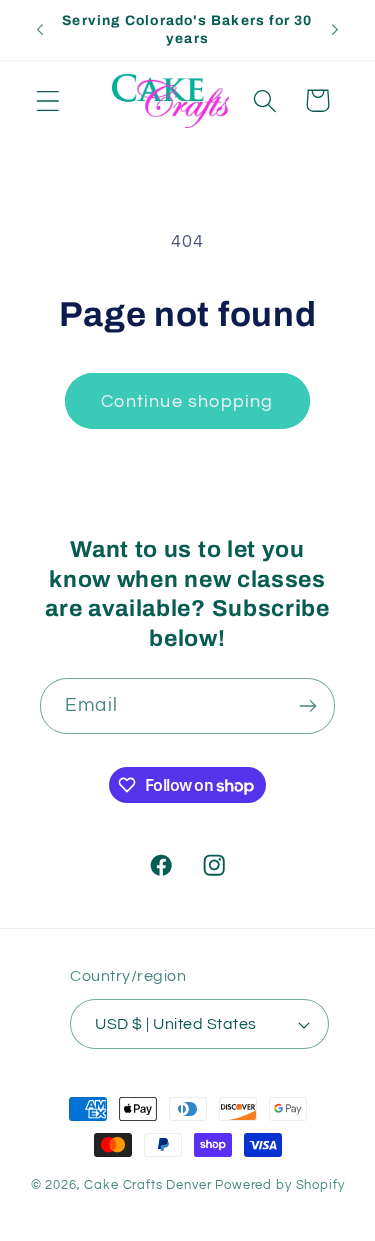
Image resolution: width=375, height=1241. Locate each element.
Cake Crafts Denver (147, 1185)
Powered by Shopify (279, 1185)
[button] (48, 100)
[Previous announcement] (40, 30)
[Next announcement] (335, 30)
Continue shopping (187, 401)
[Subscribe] (307, 706)
